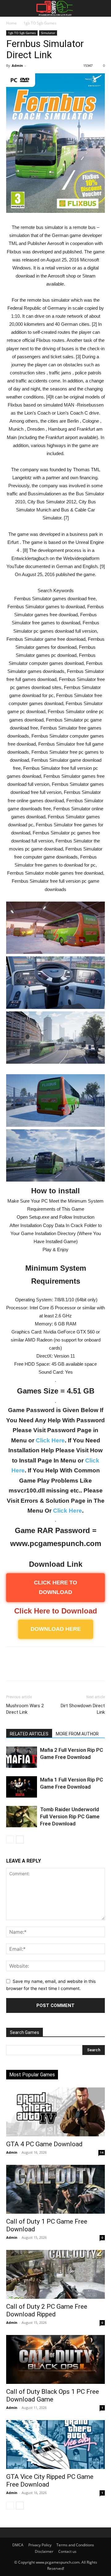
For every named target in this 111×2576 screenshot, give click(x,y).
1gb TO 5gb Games (40, 23)
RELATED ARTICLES (29, 1734)
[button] (10, 8)
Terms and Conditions (75, 2545)
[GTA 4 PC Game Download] (55, 2112)
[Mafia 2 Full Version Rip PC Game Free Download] (22, 1757)
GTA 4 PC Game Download (44, 2144)
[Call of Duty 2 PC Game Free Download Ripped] (55, 2274)
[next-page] (20, 1839)
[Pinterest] (41, 1668)
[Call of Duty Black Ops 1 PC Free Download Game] (55, 2359)
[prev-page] (10, 1839)
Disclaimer (44, 2551)
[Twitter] (27, 1668)
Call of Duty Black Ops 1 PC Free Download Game (53, 2395)
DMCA (18, 2545)
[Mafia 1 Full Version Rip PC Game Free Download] (22, 1787)
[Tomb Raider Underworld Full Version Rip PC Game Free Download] (22, 1817)
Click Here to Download (56, 1611)
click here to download (55, 1587)
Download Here (56, 1629)
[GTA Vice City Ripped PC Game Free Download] (55, 2445)
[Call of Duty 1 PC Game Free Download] (55, 2189)
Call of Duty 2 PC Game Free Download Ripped (47, 2310)
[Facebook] (12, 1668)
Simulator (48, 33)
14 (102, 2152)
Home (11, 23)
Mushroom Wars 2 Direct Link (25, 1709)
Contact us (67, 2551)
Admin (17, 65)
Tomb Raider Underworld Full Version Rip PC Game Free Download (70, 1816)
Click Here (50, 1440)
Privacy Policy (40, 2545)
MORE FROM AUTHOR (77, 1734)
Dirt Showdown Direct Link (83, 1709)
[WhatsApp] (55, 1668)
